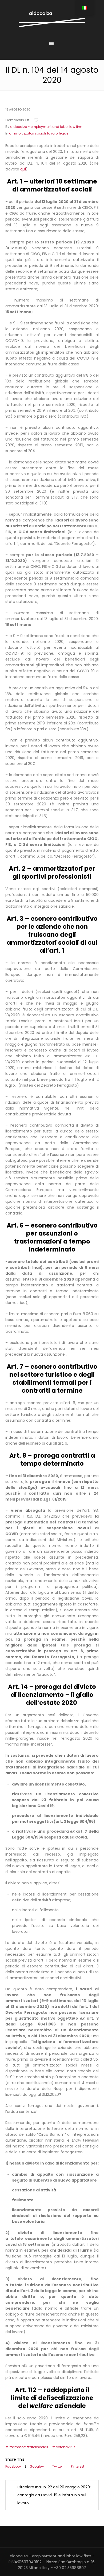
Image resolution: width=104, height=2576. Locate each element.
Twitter (57, 2466)
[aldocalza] (52, 19)
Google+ (37, 2466)
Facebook (13, 2466)
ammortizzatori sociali (27, 133)
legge (64, 133)
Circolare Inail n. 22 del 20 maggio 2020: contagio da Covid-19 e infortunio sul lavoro (54, 2495)
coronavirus (66, 2447)
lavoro (52, 133)
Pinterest (78, 2466)
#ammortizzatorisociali (29, 2447)
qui (23, 169)
